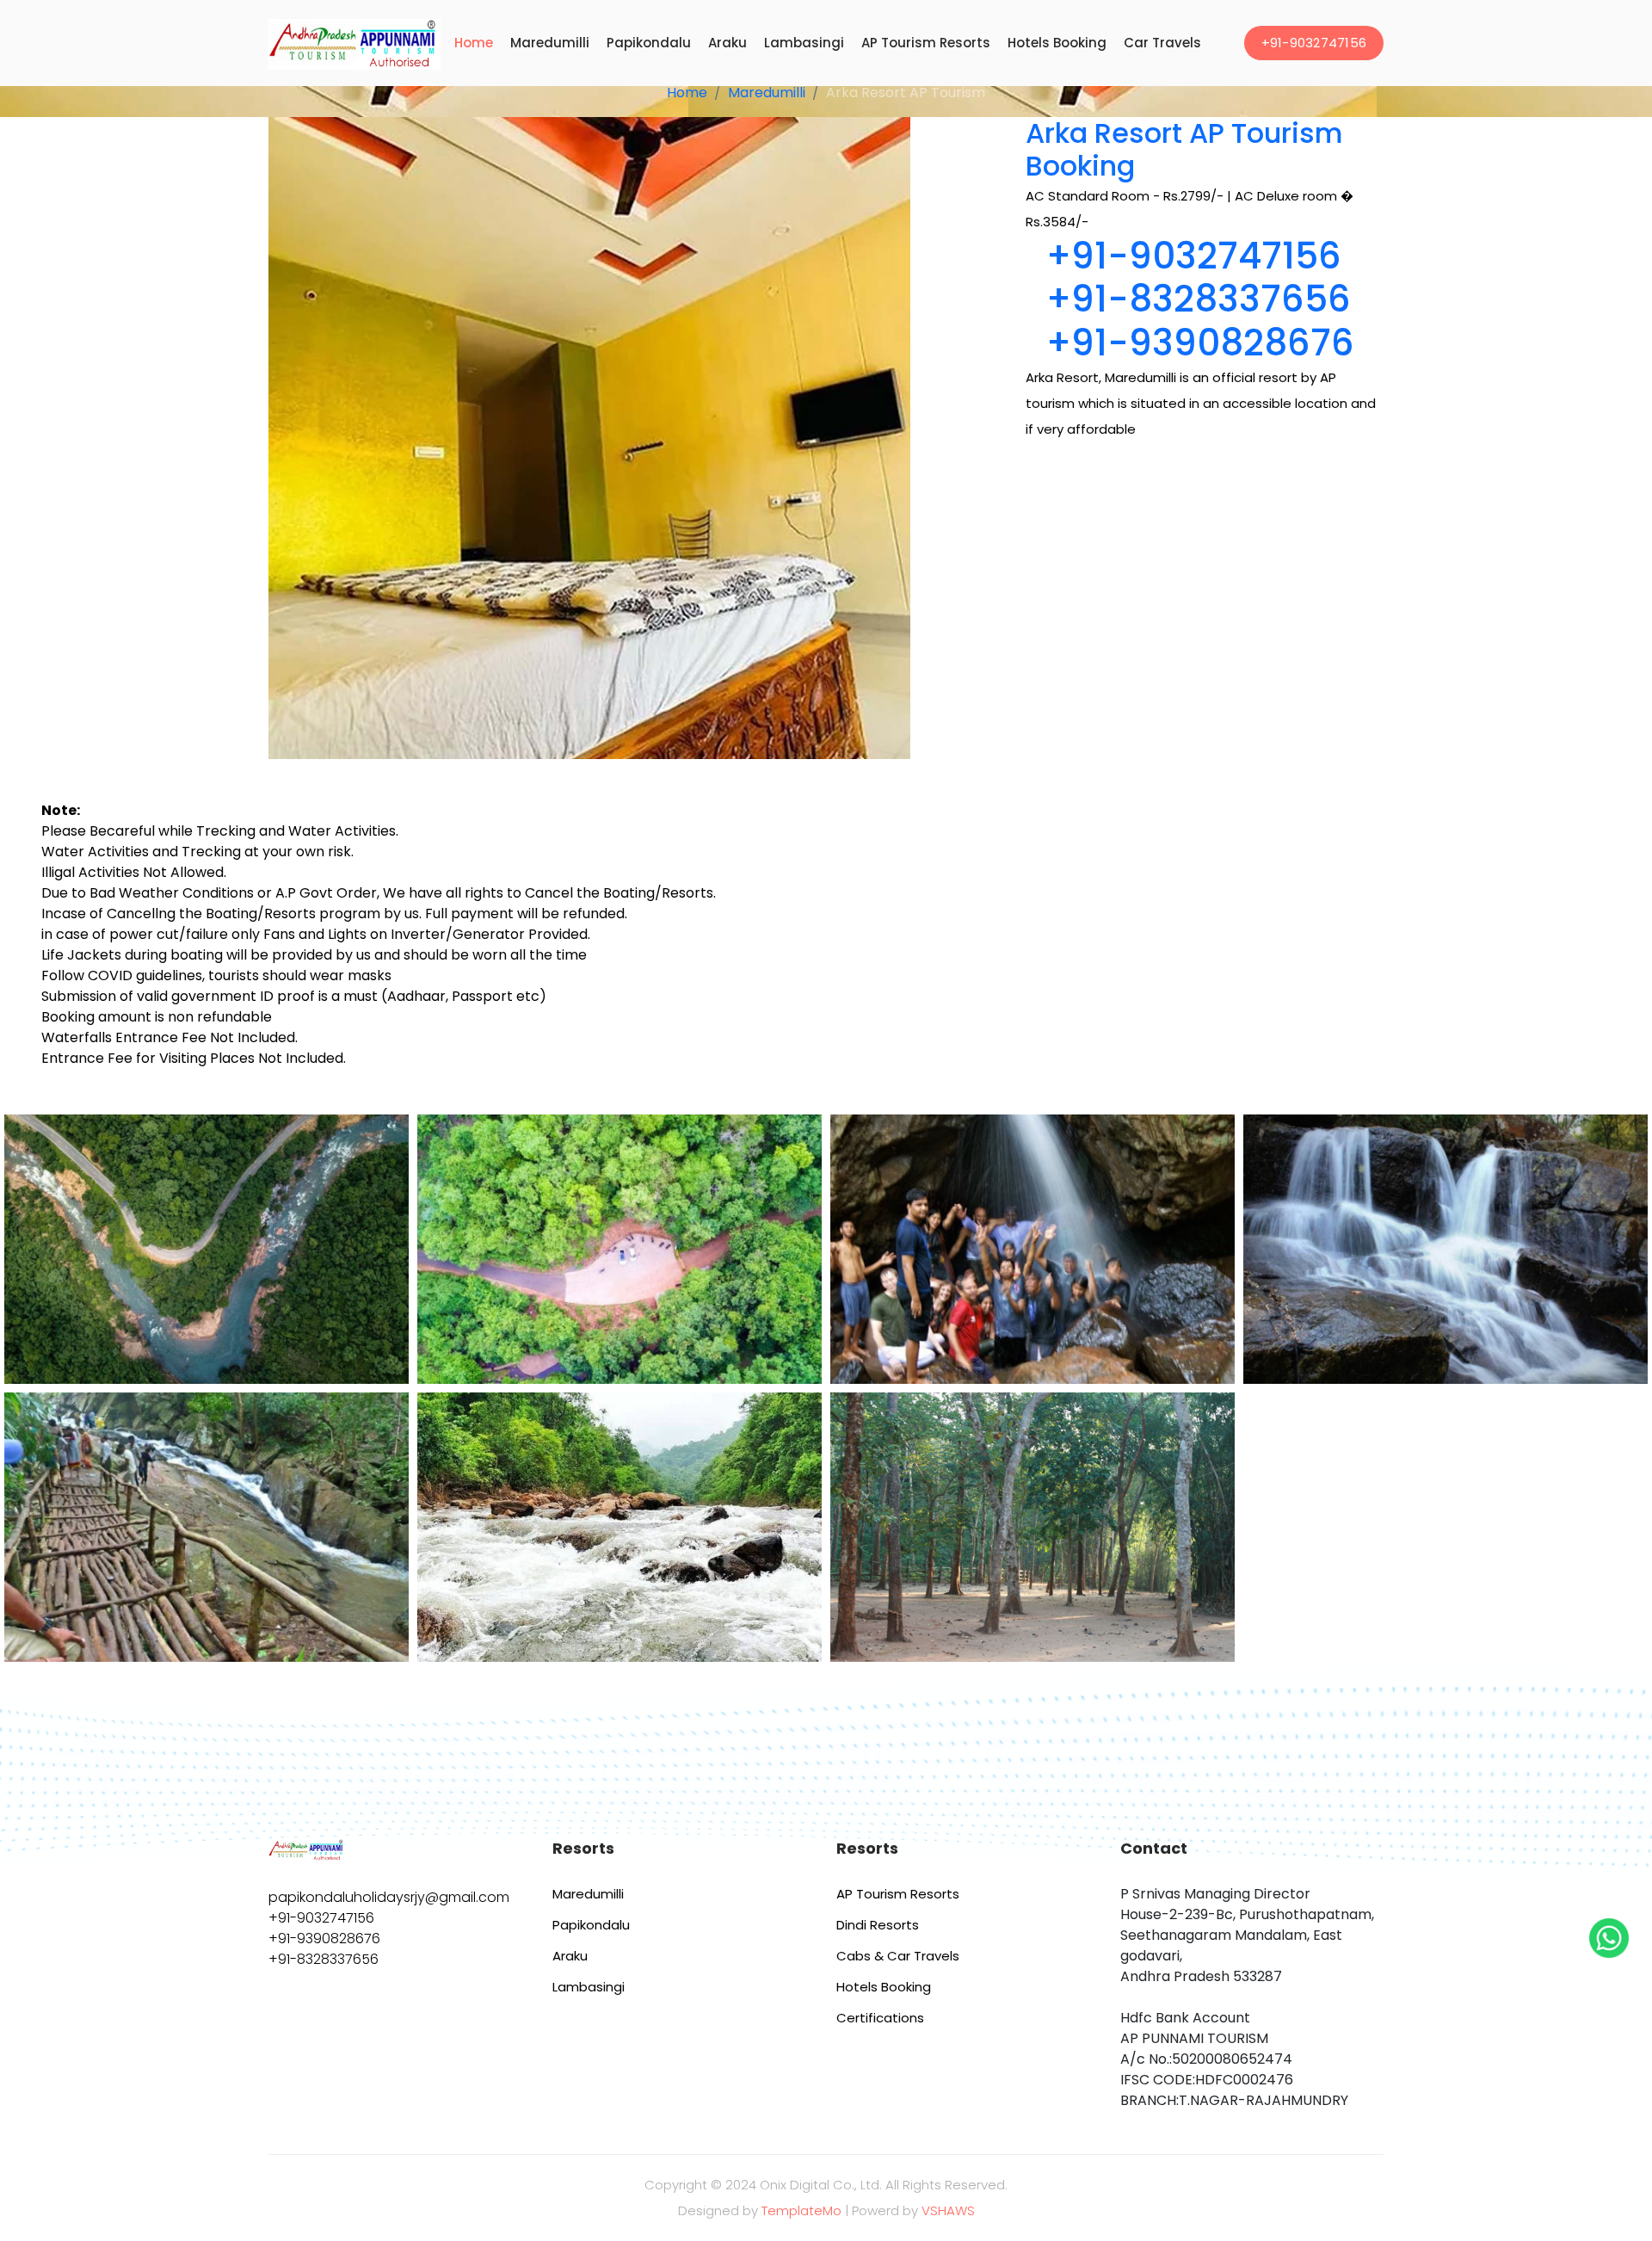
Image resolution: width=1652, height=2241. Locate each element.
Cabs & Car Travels (898, 1956)
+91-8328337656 (1199, 299)
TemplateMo (801, 2210)
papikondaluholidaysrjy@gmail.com (389, 1897)
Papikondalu (649, 43)
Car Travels (1162, 43)
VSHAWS (948, 2210)
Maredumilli (550, 43)
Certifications (880, 2018)
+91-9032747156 (1314, 43)
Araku (727, 43)
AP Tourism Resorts (926, 43)
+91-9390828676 (1200, 343)
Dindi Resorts (878, 1925)
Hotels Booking (1057, 43)
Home (474, 43)
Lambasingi (804, 43)
